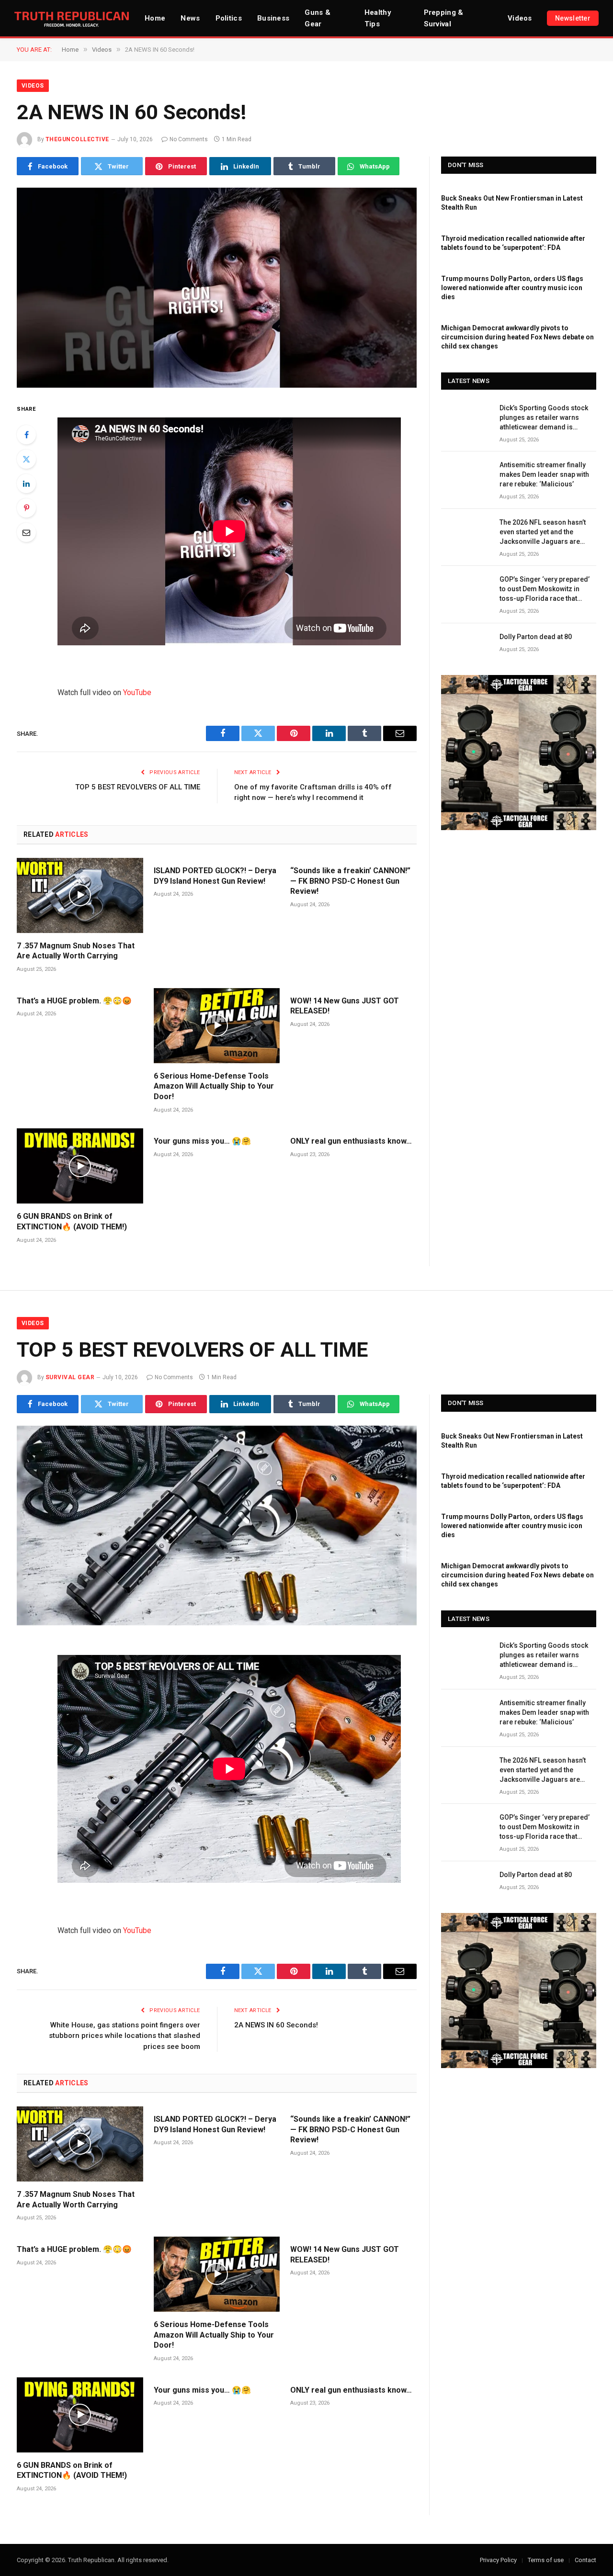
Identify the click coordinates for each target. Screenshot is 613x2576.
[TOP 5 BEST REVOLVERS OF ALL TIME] (217, 1526)
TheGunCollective (77, 139)
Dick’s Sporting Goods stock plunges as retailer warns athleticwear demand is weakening (544, 418)
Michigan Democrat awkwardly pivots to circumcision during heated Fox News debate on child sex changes (517, 337)
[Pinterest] (26, 508)
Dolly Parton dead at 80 (536, 637)
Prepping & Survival (444, 18)
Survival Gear (70, 1377)
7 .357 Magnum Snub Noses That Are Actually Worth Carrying (76, 951)
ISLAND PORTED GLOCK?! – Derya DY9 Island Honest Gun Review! (215, 876)
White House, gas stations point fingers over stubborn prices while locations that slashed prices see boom (125, 2036)
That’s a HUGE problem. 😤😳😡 (74, 1001)
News (190, 18)
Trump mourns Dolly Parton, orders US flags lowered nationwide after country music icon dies (512, 288)
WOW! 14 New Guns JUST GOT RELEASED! (345, 1006)
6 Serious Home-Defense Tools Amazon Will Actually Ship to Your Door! (214, 1086)
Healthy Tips (378, 18)
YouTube (137, 692)
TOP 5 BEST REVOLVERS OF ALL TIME (138, 787)
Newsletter (573, 18)
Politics (229, 18)
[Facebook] (26, 435)
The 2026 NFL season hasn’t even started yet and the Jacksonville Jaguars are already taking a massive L (543, 532)
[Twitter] (26, 459)
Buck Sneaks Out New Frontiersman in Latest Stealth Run (512, 203)
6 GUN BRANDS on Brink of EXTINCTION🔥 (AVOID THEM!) (72, 1221)
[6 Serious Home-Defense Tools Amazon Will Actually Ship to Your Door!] (217, 1026)
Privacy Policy (498, 2560)
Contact (585, 2560)
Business (273, 18)
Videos (520, 18)
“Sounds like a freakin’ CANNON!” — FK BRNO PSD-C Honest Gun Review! (350, 881)
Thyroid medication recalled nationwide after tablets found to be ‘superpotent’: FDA (513, 243)
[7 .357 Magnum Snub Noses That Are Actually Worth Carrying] (80, 895)
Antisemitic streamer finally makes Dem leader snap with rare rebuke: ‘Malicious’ (544, 474)
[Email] (26, 532)
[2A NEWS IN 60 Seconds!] (217, 288)
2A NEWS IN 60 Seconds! (276, 2025)
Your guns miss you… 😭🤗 (202, 1141)
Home (155, 18)
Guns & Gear (318, 18)
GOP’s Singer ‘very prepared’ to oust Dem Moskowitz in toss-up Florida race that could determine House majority (545, 589)
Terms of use (546, 2560)
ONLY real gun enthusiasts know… (351, 1141)
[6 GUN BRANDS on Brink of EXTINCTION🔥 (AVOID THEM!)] (80, 1166)
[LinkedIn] (26, 484)
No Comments (189, 139)
